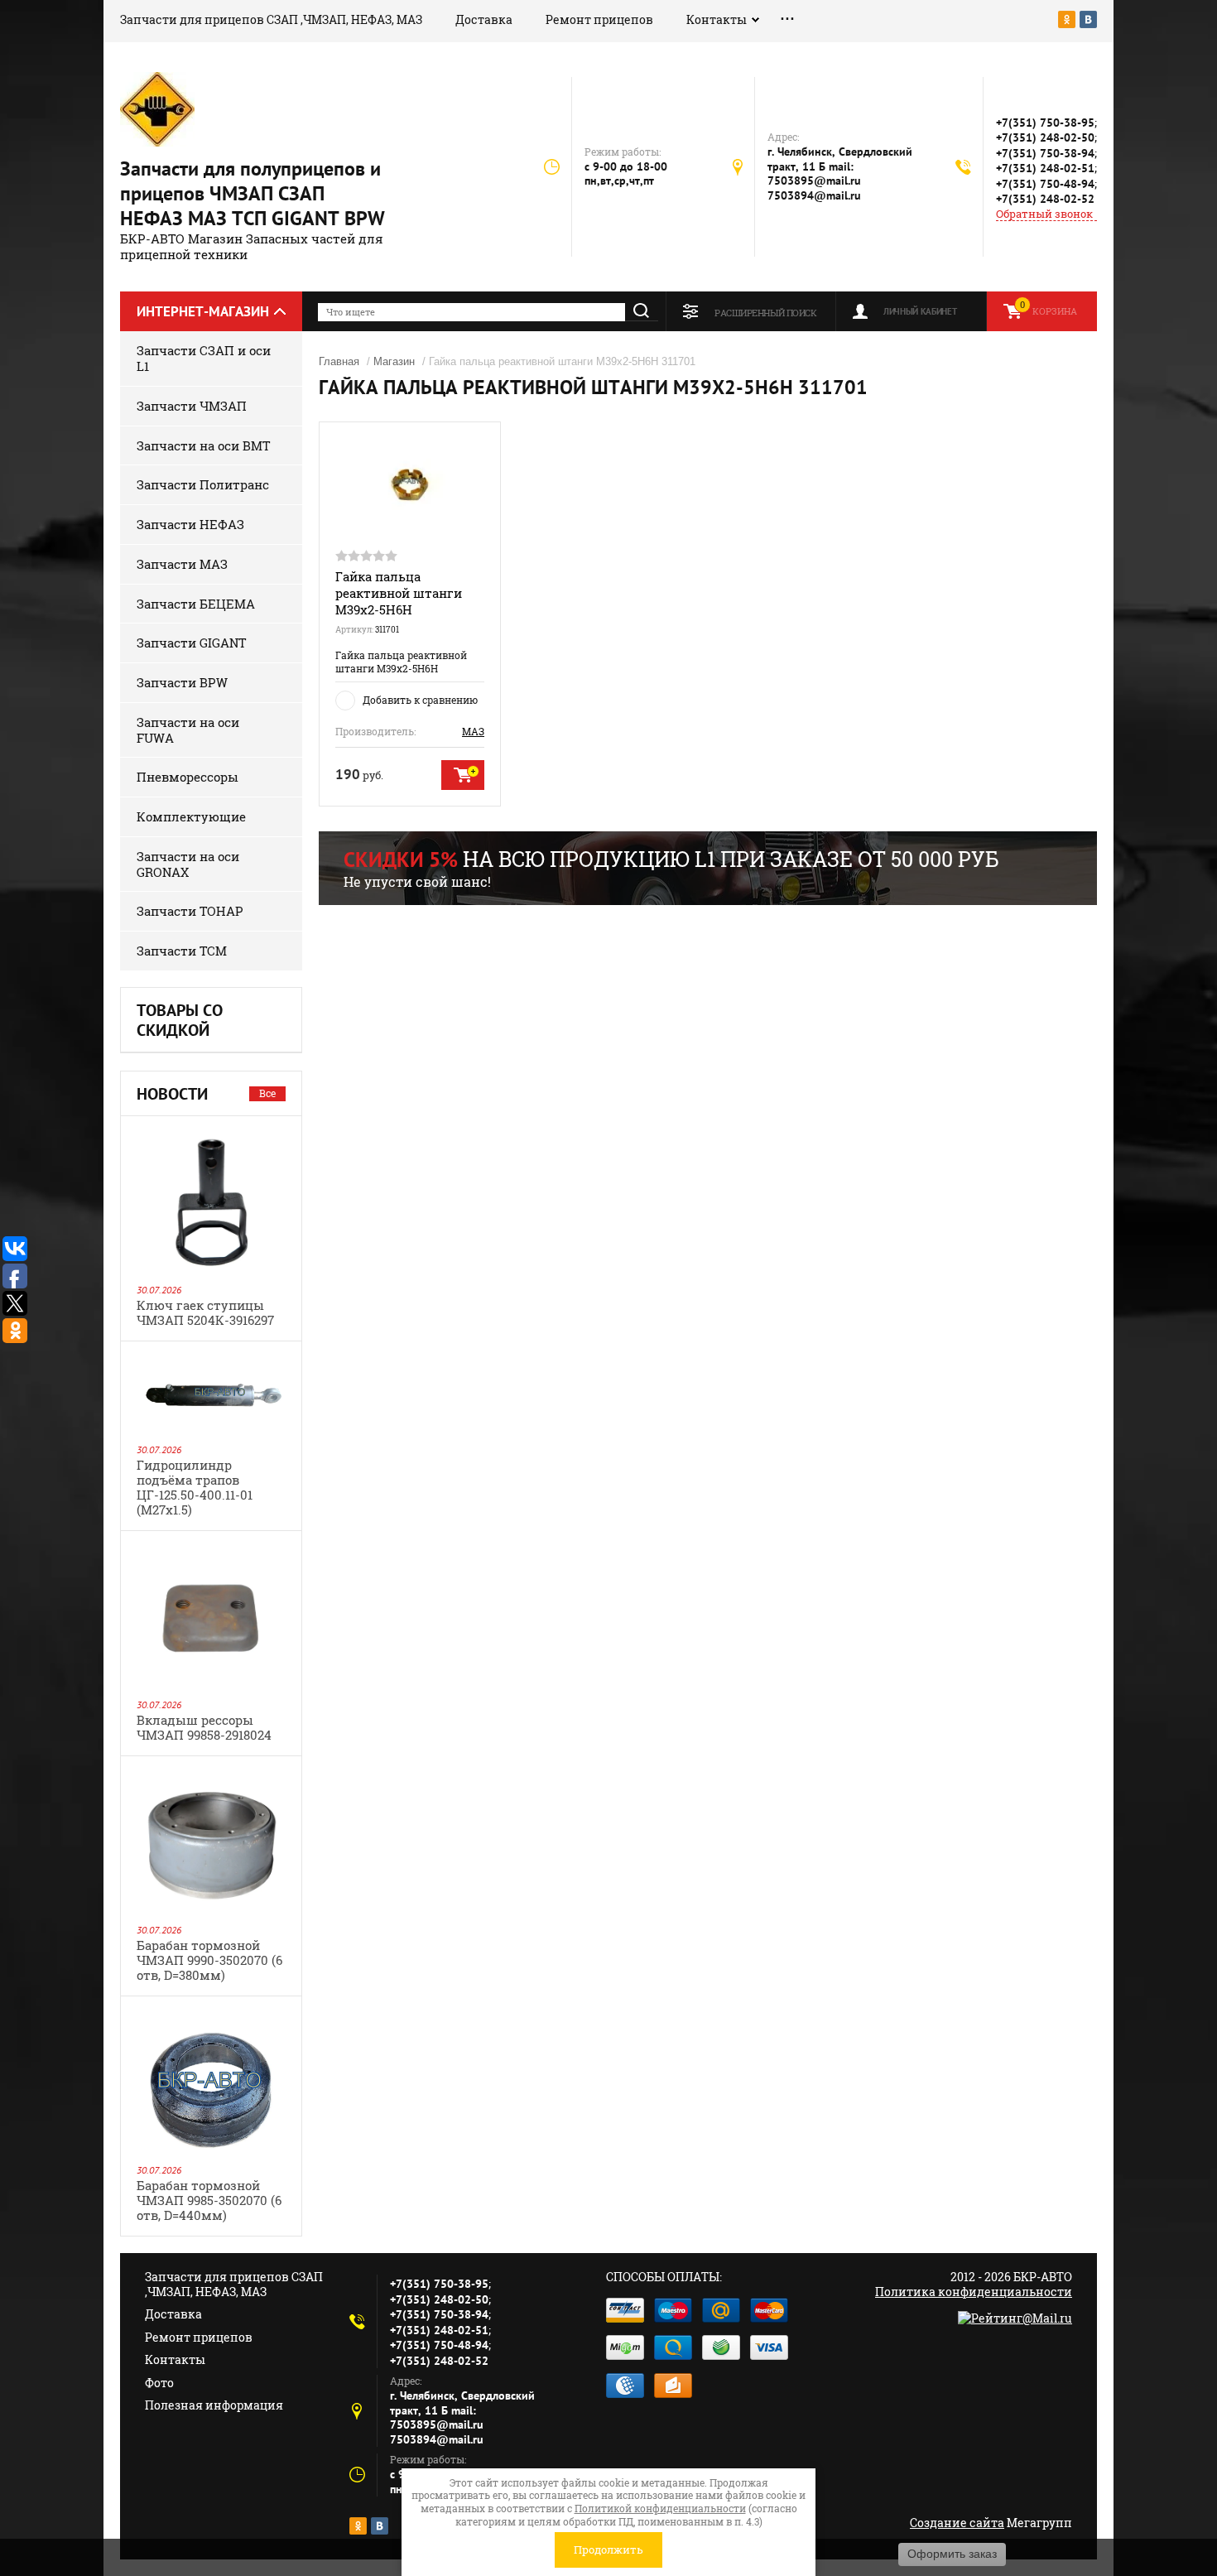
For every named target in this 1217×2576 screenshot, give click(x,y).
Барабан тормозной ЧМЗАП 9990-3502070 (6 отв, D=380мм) (209, 1960)
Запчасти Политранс (203, 484)
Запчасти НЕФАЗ (190, 524)
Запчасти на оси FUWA (188, 730)
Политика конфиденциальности (974, 2292)
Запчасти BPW (182, 682)
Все (267, 1093)
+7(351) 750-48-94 (1045, 184)
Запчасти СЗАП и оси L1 (204, 358)
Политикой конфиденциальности (660, 2508)
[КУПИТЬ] (463, 775)
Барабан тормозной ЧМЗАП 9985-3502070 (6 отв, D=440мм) (209, 2200)
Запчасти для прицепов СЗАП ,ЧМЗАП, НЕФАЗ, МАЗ (271, 19)
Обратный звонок (1044, 214)
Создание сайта (957, 2523)
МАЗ (473, 731)
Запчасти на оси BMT (203, 445)
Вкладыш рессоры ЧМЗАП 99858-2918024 (204, 1727)
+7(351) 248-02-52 (1045, 199)
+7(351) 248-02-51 (1045, 168)
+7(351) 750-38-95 (1045, 123)
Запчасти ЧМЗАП (192, 406)
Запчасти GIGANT (191, 643)
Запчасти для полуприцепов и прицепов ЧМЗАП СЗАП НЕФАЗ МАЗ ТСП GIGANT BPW (253, 193)
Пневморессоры (188, 777)
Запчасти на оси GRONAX (188, 864)
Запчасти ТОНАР (190, 911)
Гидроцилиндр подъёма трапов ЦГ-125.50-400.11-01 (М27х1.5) (195, 1487)
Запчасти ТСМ (182, 951)
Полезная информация (214, 2405)
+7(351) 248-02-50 (1045, 137)
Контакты (717, 19)
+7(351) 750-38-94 (1045, 153)
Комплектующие (191, 816)
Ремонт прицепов (599, 19)
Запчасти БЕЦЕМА (196, 604)
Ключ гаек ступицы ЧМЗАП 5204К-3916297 (205, 1312)
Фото (159, 2383)
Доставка (484, 19)
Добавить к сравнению (420, 700)
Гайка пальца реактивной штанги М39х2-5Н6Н (399, 593)
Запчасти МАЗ (182, 564)
